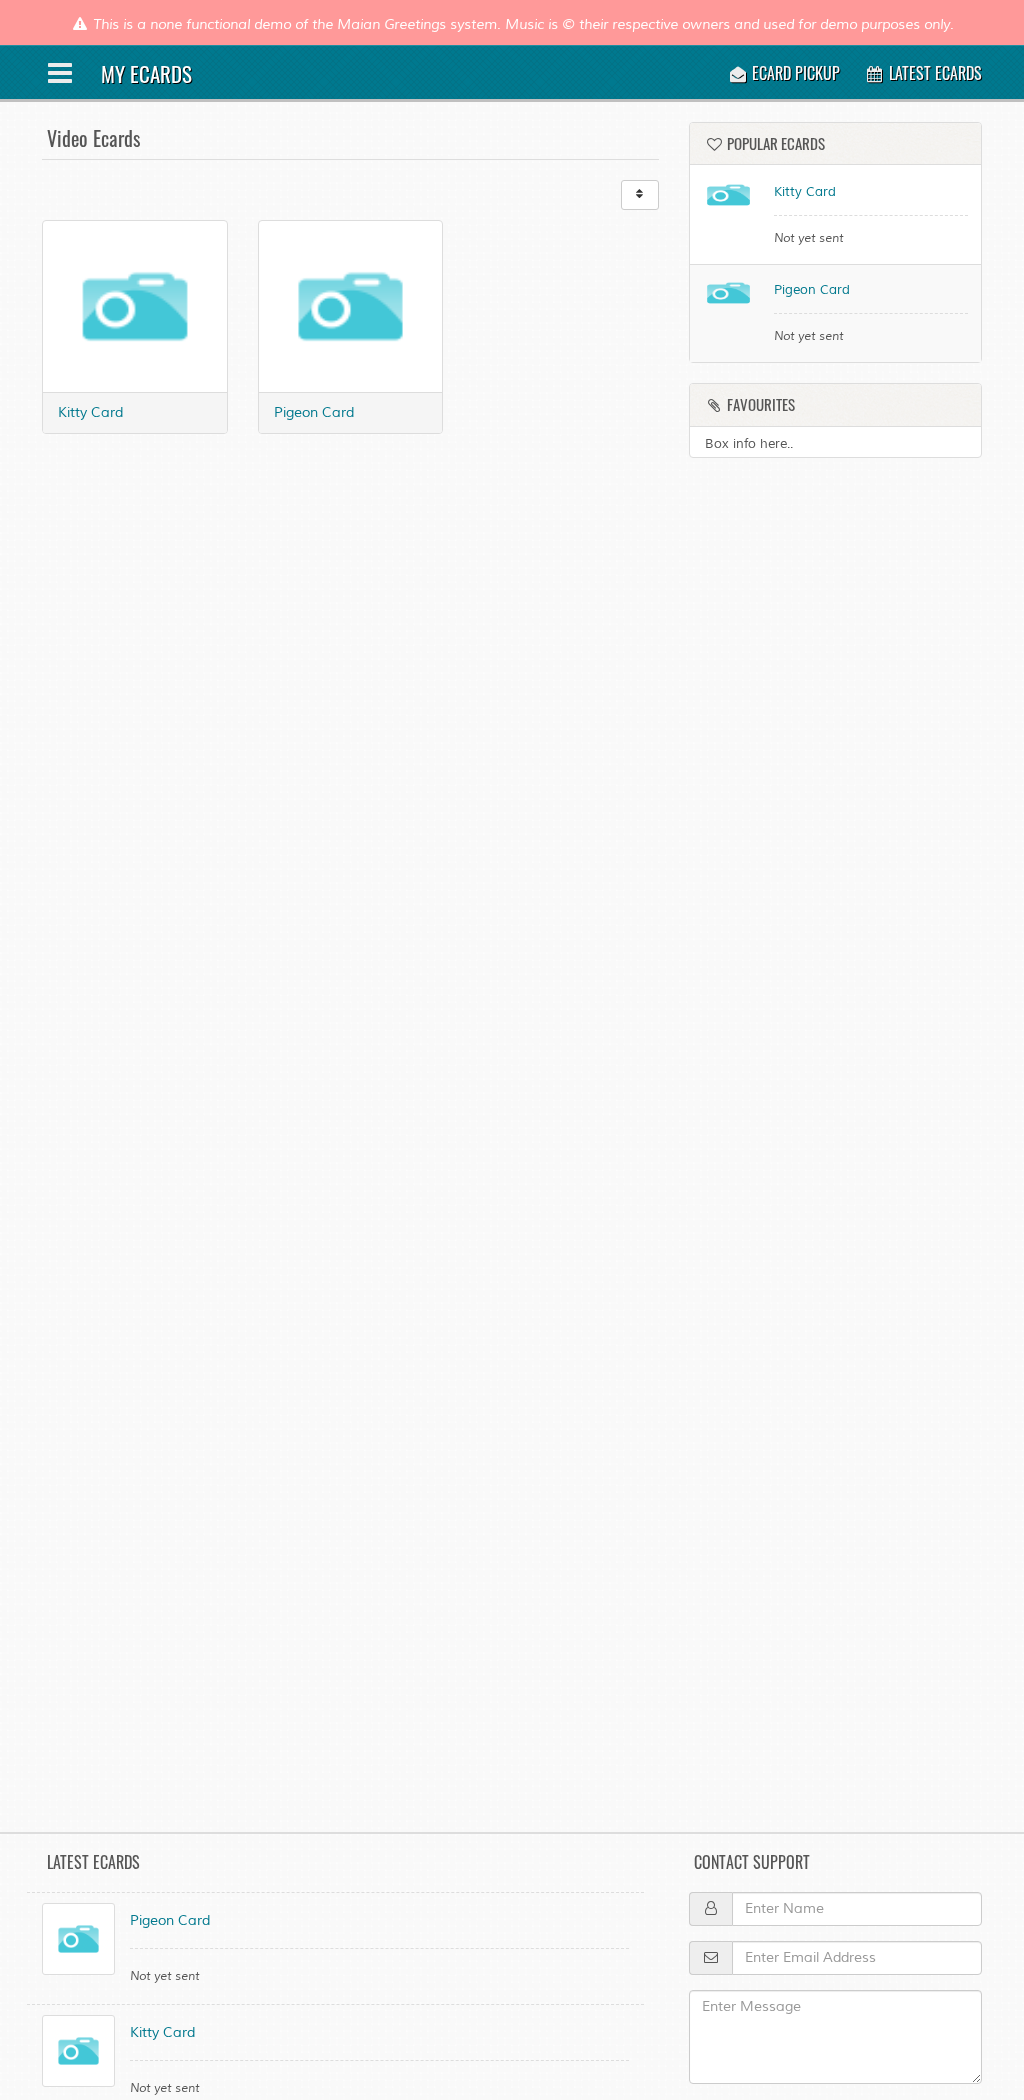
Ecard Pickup (794, 73)
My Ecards (146, 73)
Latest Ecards (933, 73)
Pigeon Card (314, 412)
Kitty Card (90, 412)
